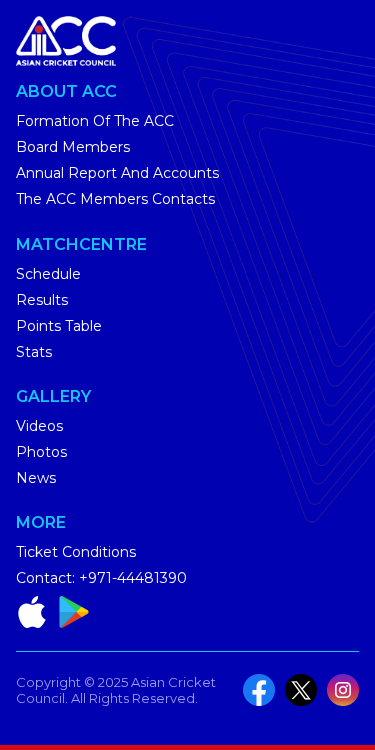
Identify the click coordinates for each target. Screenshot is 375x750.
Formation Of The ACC (95, 121)
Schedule (48, 274)
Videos (39, 426)
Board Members (73, 147)
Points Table (59, 326)
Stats (34, 352)
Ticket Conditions (76, 552)
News (36, 478)
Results (42, 300)
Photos (41, 452)
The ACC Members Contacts (115, 199)
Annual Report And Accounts (117, 173)
